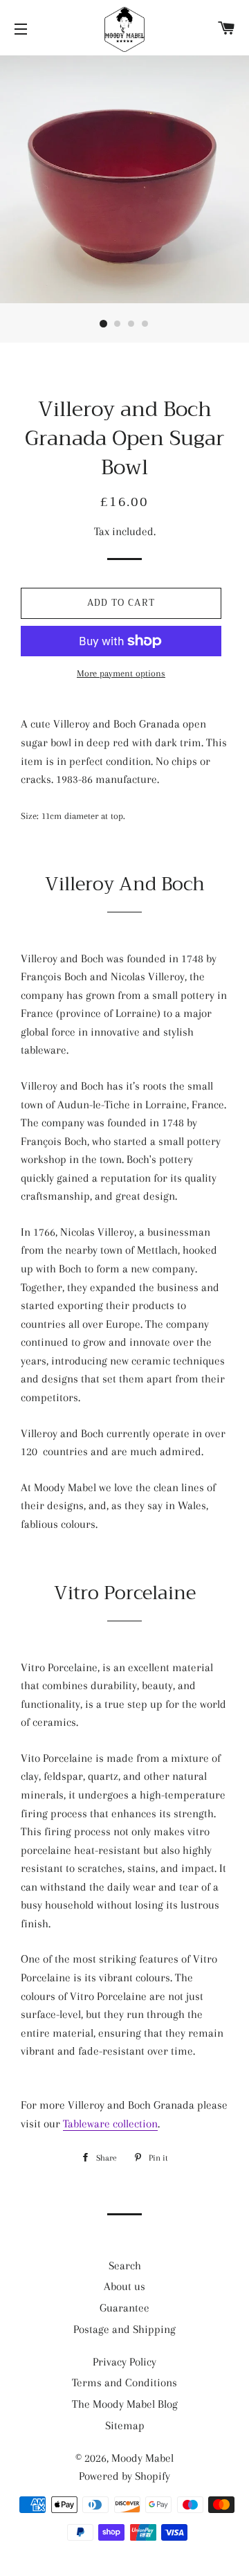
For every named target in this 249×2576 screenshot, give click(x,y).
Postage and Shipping (124, 2329)
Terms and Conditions (124, 2383)
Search (125, 2266)
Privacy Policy (124, 2362)
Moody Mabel (142, 2458)
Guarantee (124, 2308)
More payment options (121, 673)
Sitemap (125, 2425)
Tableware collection (110, 2124)
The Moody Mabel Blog (125, 2404)
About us (124, 2286)
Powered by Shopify (124, 2476)
